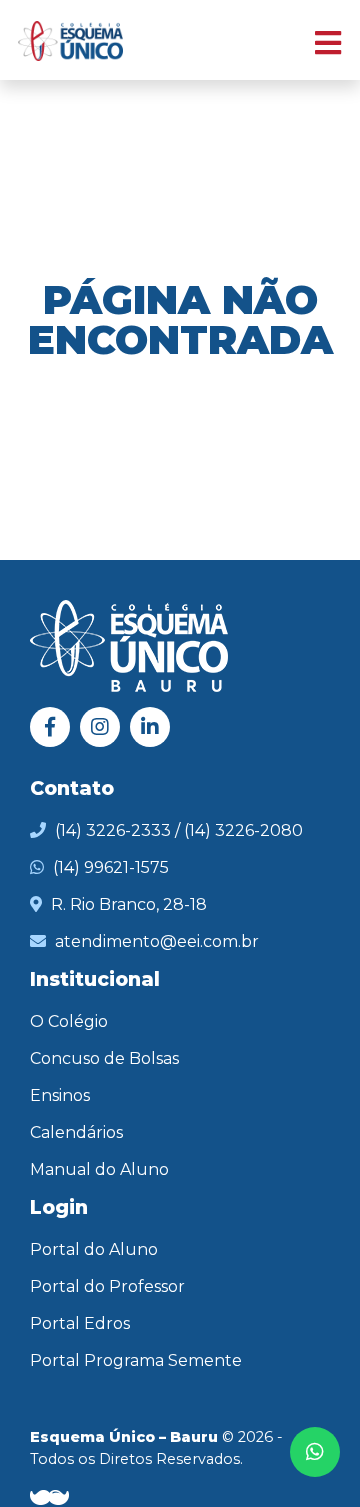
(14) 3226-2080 (243, 830)
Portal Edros (80, 1323)
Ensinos (60, 1095)
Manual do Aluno (99, 1169)
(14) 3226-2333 (113, 830)
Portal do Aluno (94, 1249)
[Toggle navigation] (317, 40)
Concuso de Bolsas (104, 1058)
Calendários (76, 1132)
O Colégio (69, 1021)
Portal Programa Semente (136, 1360)
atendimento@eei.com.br (157, 941)
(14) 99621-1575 (111, 867)
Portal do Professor (107, 1286)
